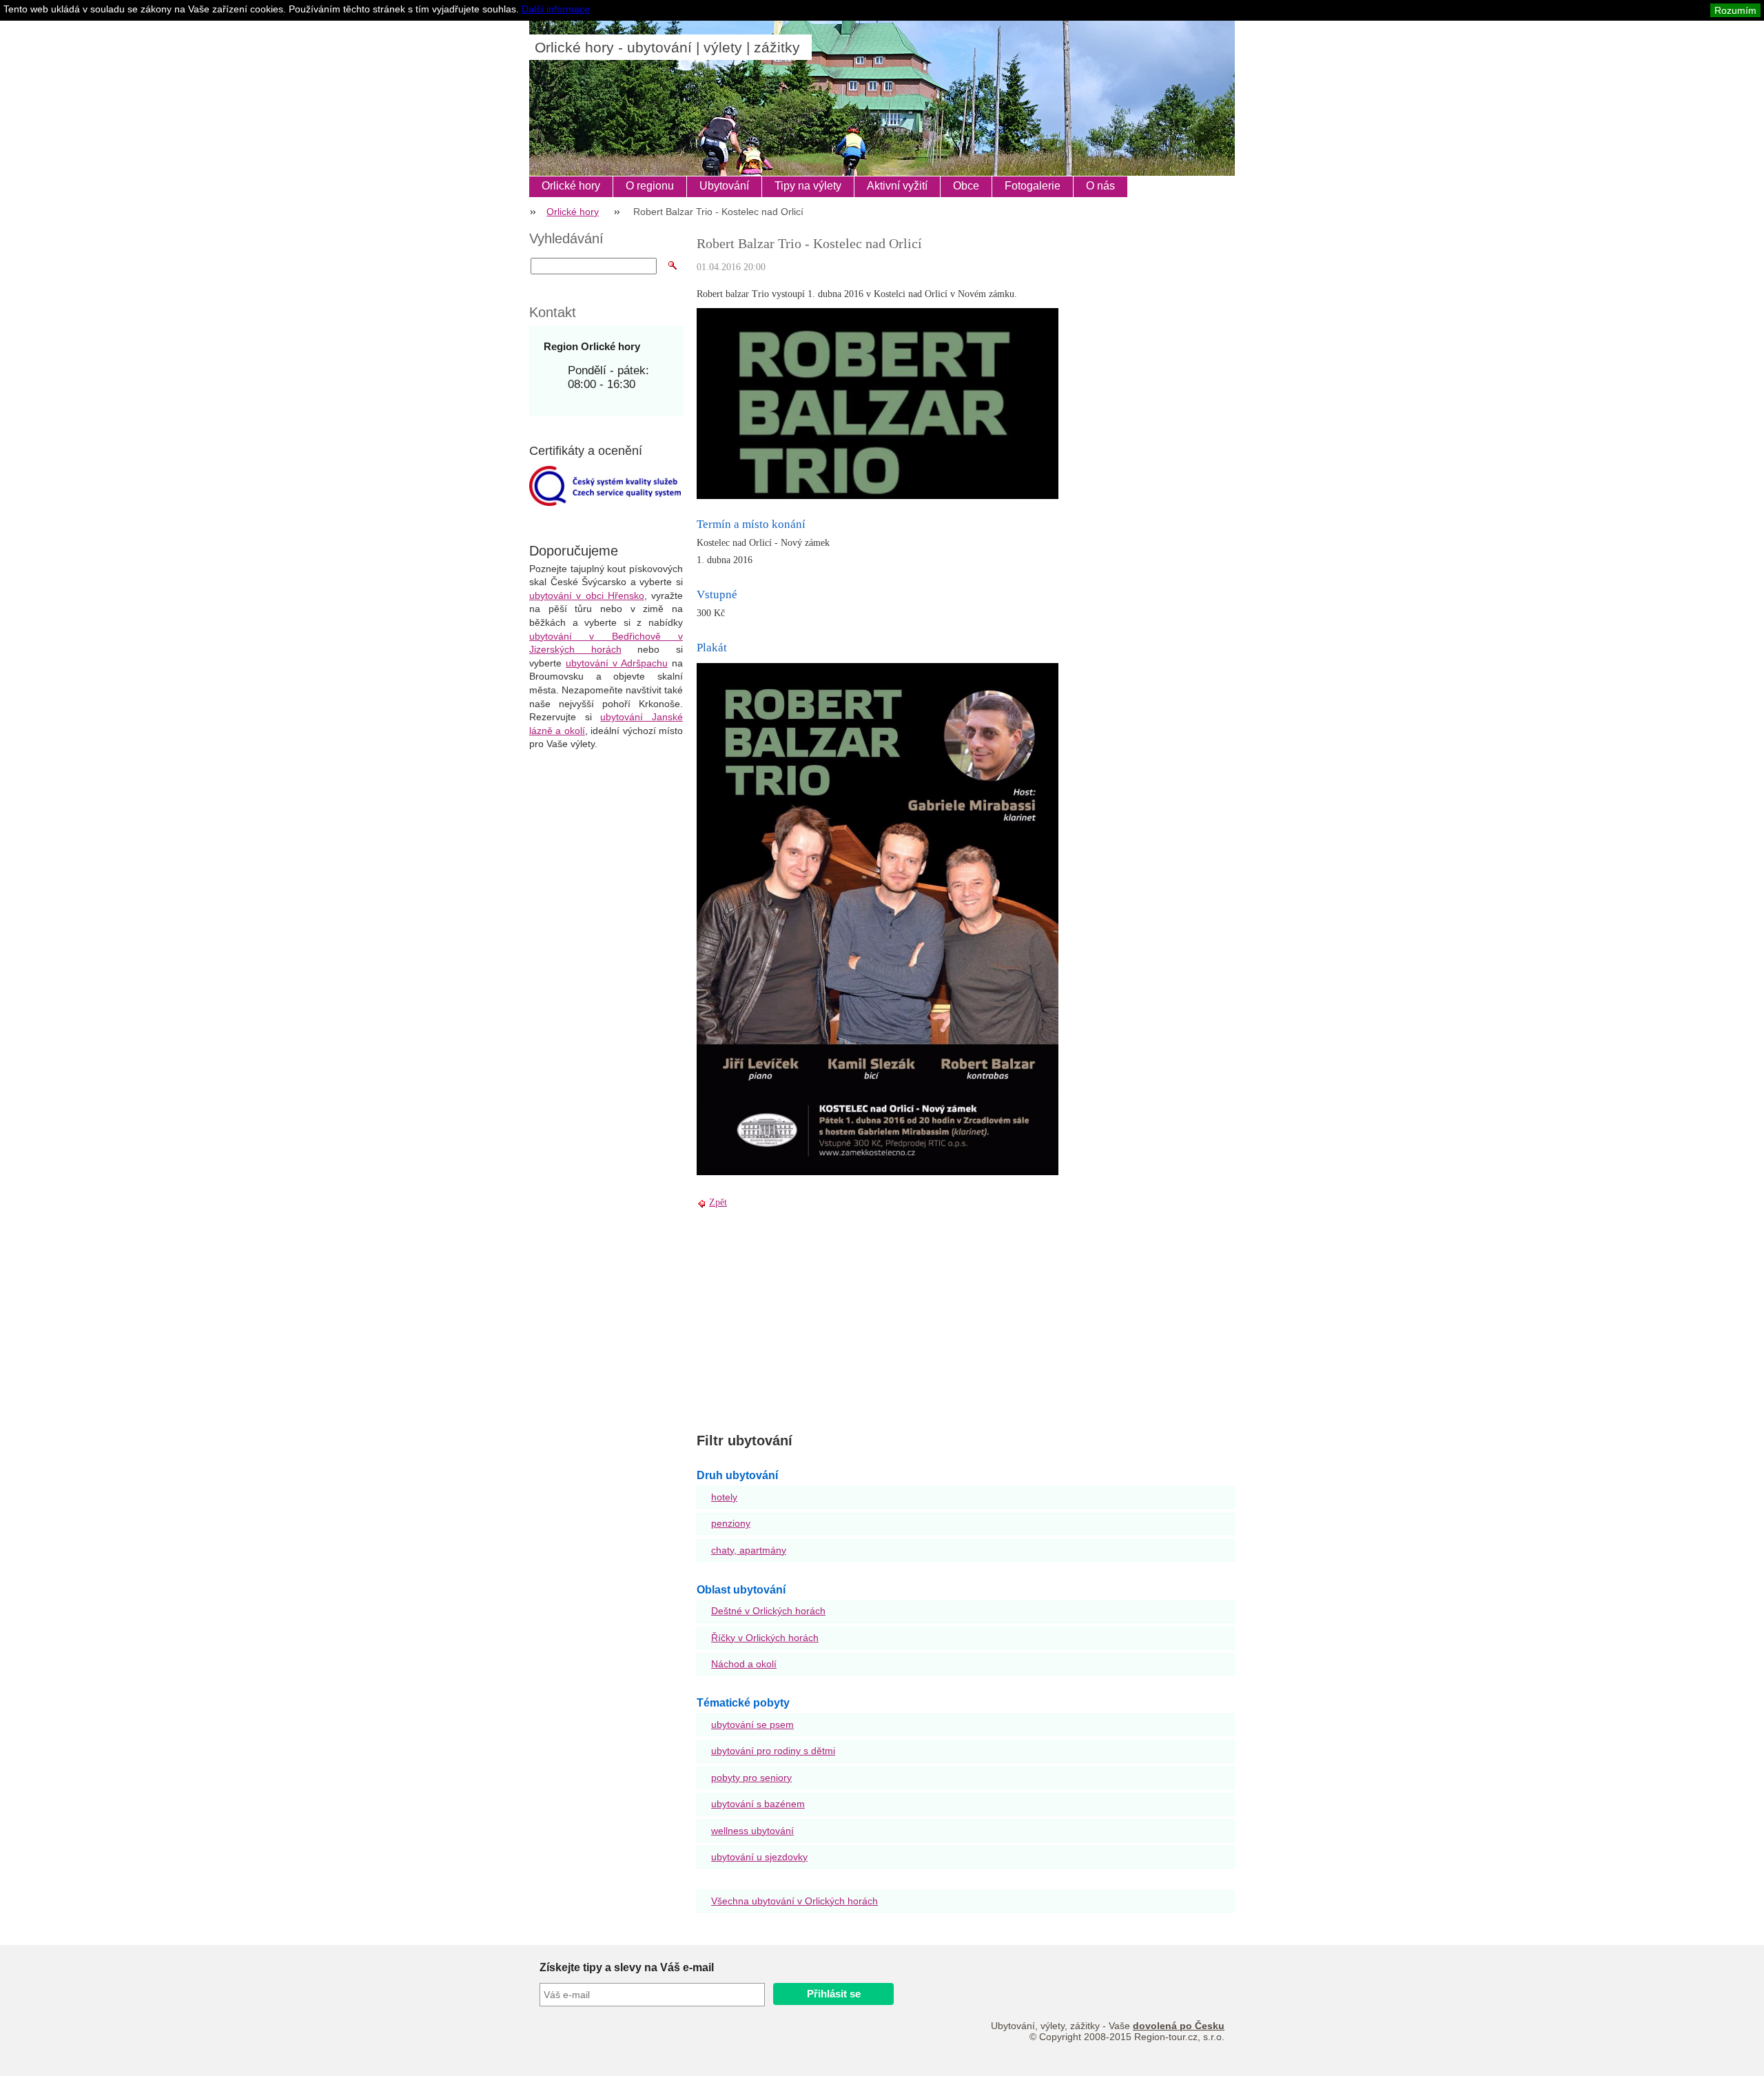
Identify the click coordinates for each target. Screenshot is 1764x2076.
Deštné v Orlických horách (768, 1611)
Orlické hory (571, 186)
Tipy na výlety (808, 186)
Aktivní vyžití (897, 186)
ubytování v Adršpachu (617, 663)
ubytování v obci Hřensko (587, 596)
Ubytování (724, 186)
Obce (966, 186)
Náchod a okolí (744, 1664)
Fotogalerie (1033, 186)
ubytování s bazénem (758, 1804)
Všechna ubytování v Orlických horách (794, 1901)
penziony (731, 1523)
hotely (724, 1497)
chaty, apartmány (749, 1550)
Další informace (556, 9)
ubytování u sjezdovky (759, 1857)
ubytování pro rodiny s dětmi (773, 1751)
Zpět (718, 1202)
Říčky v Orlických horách (765, 1638)
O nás (1100, 186)
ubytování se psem (752, 1724)
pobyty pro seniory (751, 1778)
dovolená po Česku (1179, 2026)
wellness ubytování (752, 1831)
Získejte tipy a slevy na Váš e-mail (627, 1967)
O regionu (650, 186)
